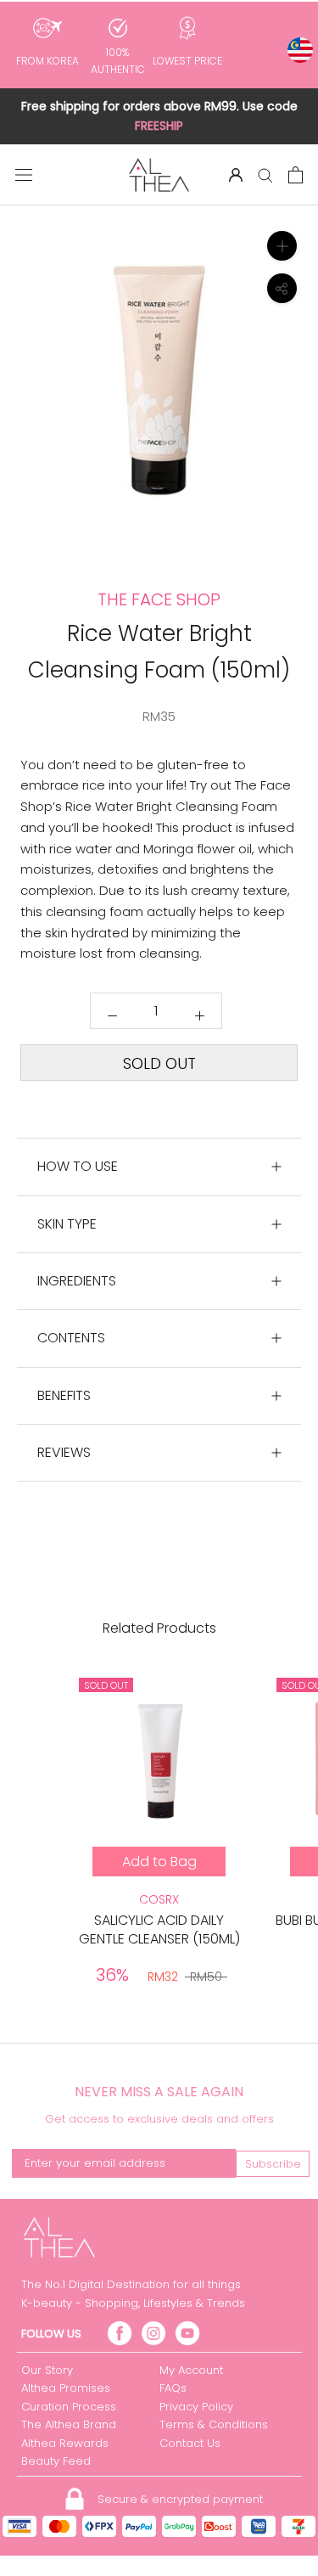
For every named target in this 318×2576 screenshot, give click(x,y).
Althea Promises (66, 2388)
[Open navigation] (24, 175)
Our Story (47, 2370)
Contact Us (190, 2443)
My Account (191, 2370)
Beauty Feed (56, 2461)
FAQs (173, 2388)
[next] (295, 437)
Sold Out (159, 1063)
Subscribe (273, 2164)
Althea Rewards (65, 2443)
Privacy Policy (196, 2407)
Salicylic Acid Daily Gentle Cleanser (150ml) (159, 1929)
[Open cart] (296, 175)
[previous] (23, 437)
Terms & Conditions (214, 2424)
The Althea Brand (69, 2424)
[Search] (265, 174)
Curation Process (69, 2407)
